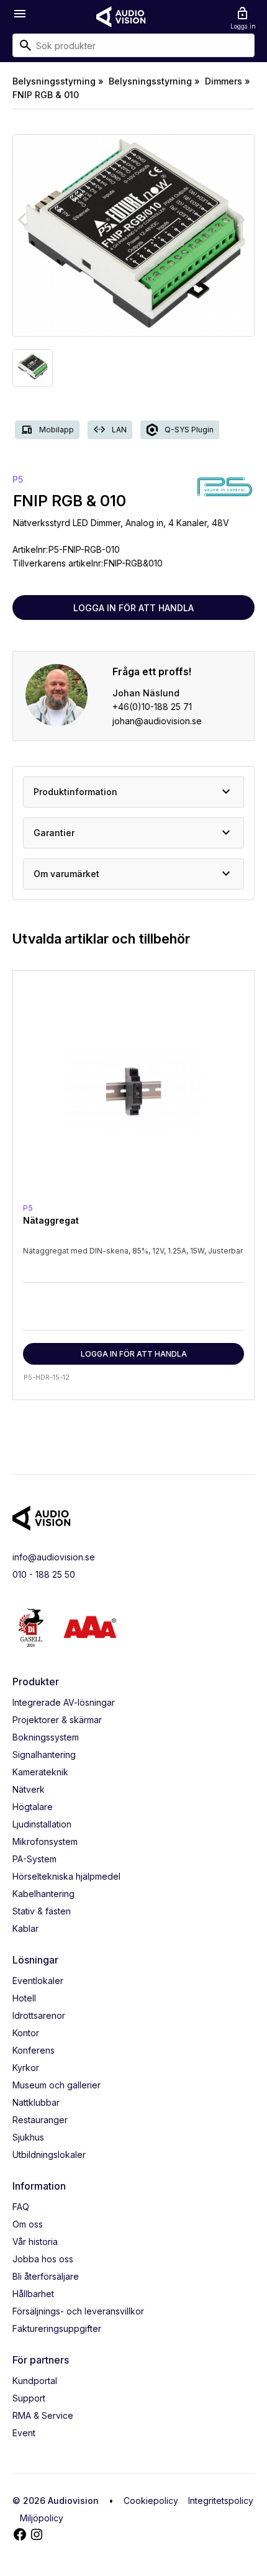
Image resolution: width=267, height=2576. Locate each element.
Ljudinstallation (42, 1824)
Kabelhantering (43, 1894)
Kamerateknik (40, 1772)
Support (29, 2398)
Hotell (24, 1998)
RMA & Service (43, 2415)
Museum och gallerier (57, 2085)
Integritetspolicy (221, 2501)
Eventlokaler (38, 1981)
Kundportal (35, 2381)
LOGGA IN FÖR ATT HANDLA (133, 608)
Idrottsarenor (39, 2015)
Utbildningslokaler (49, 2155)
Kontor (26, 2033)
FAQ (21, 2207)
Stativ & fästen (42, 1911)
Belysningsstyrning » (58, 81)
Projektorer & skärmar (57, 1720)
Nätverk (29, 1789)
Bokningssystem (46, 1737)
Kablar (25, 1928)
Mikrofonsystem (45, 1841)
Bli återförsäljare (46, 2276)
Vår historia (35, 2241)
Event (24, 2433)
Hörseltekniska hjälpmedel (66, 1876)
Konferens (34, 2050)
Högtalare (33, 1807)
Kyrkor (26, 2068)
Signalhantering (44, 1755)
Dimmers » (228, 81)
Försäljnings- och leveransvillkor (78, 2311)
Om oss (28, 2224)
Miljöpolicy (42, 2518)
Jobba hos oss (43, 2259)
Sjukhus (28, 2137)
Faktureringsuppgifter (57, 2328)
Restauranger (40, 2120)
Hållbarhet (33, 2294)
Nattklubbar (36, 2102)
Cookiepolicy (151, 2501)
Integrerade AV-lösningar (64, 1702)
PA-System (34, 1859)
